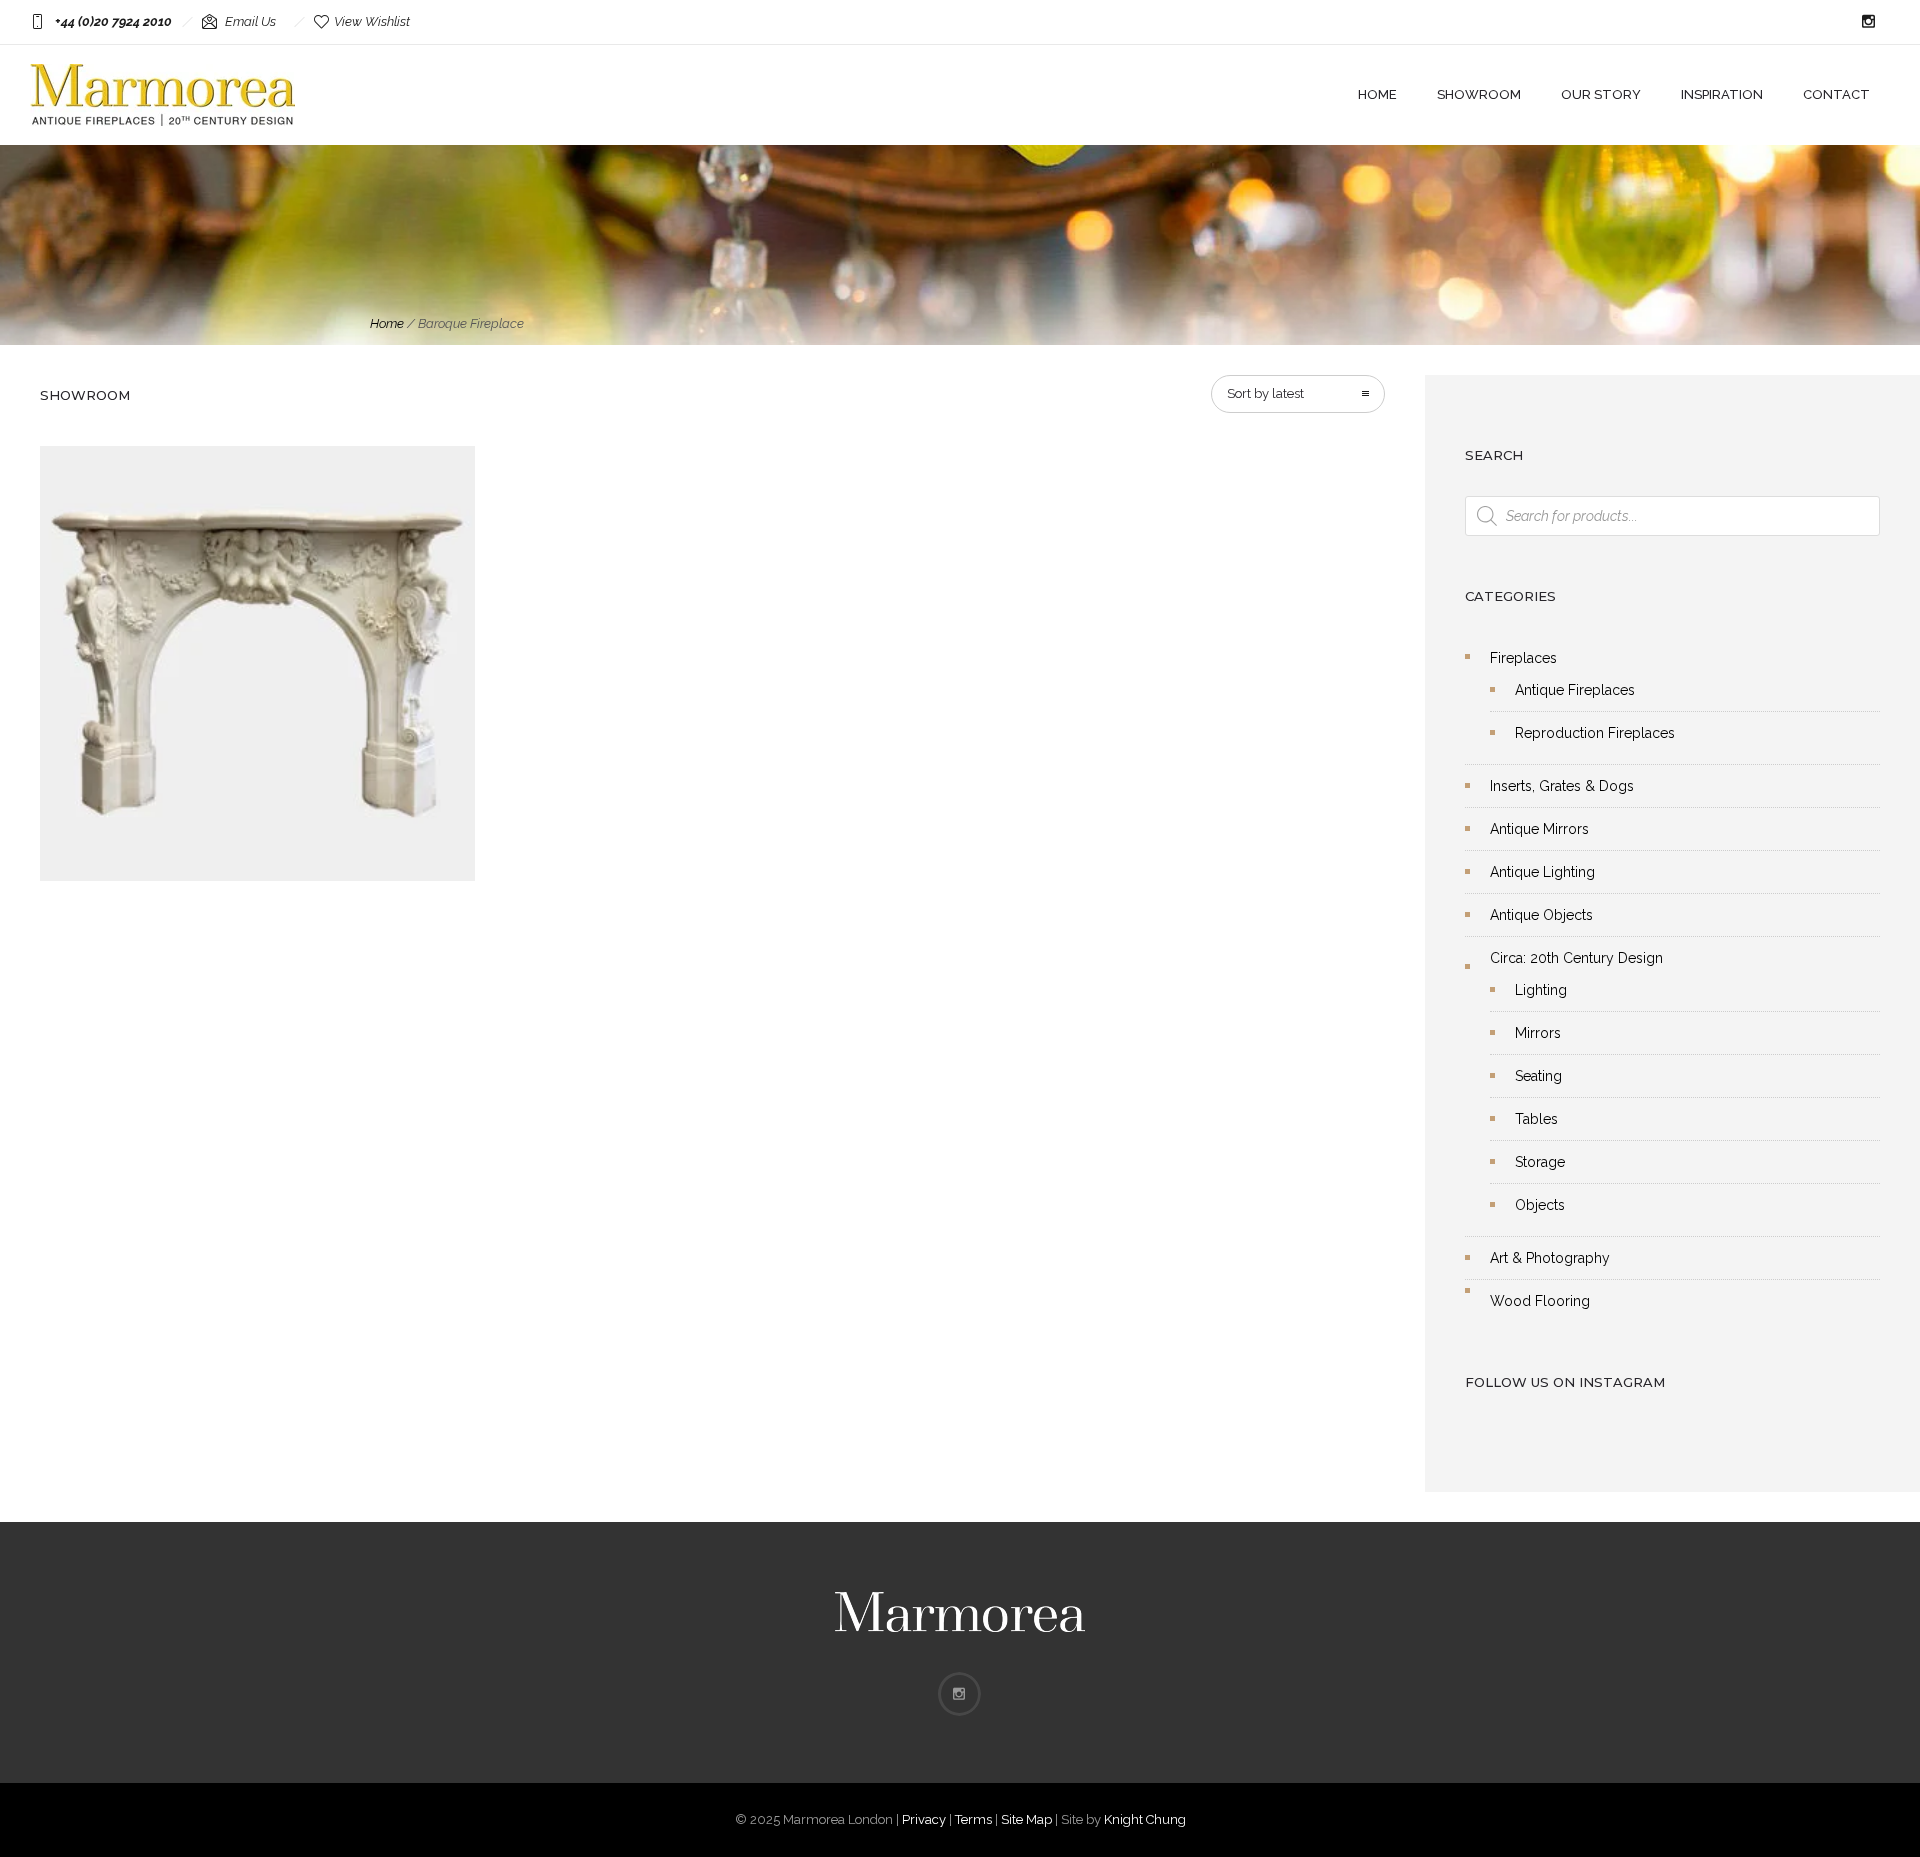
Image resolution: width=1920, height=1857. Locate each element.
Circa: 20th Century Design (1576, 958)
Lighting (1541, 990)
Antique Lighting (1542, 872)
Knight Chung (1145, 1819)
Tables (1536, 1119)
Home (1377, 94)
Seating (1538, 1076)
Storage (1540, 1162)
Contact (1836, 94)
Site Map (1026, 1819)
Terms (973, 1819)
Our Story (1601, 94)
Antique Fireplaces (1575, 690)
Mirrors (1538, 1033)
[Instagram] (1868, 22)
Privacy (924, 1819)
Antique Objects (1541, 915)
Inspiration (1722, 94)
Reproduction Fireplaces (1595, 733)
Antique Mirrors (1539, 829)
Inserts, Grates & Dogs (1562, 786)
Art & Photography (1550, 1258)
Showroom (1479, 94)
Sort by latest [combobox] (1265, 393)
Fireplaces (1523, 658)
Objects (1540, 1205)
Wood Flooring (1540, 1301)
